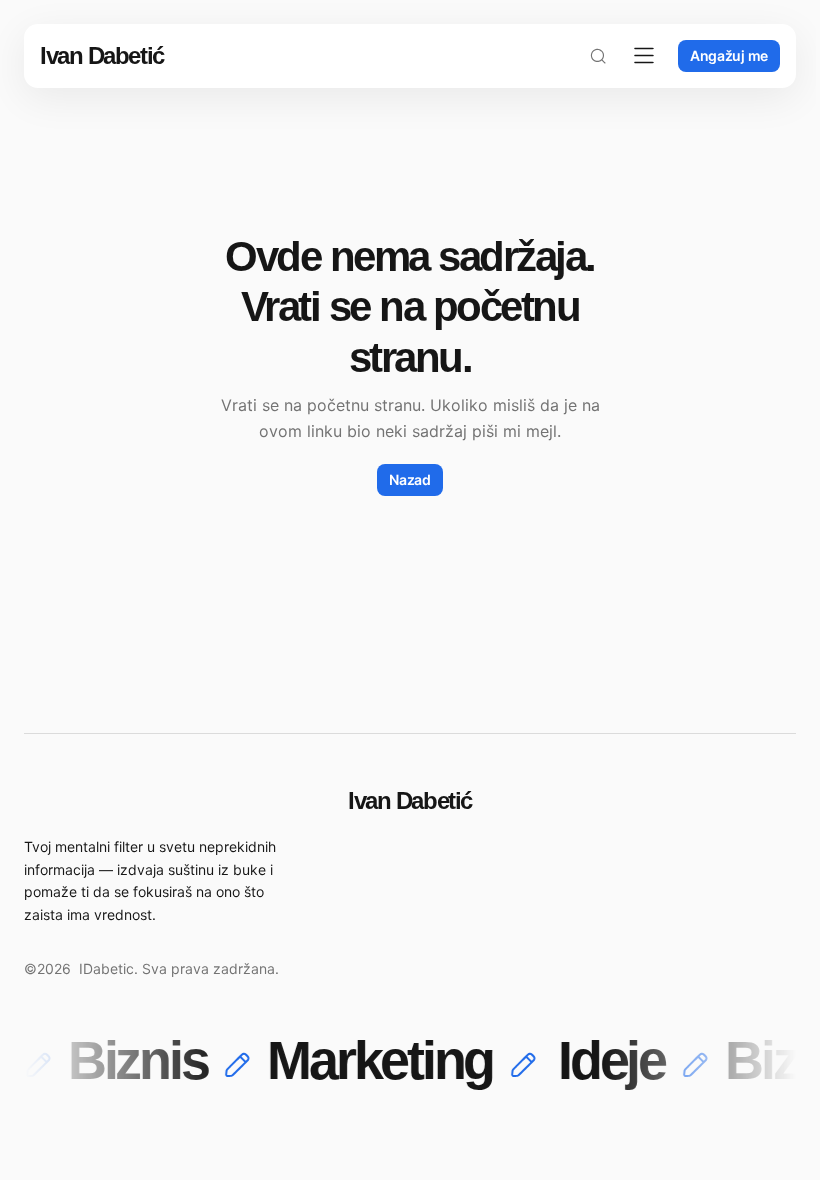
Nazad (410, 479)
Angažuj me (729, 55)
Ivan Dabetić (102, 55)
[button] (598, 56)
